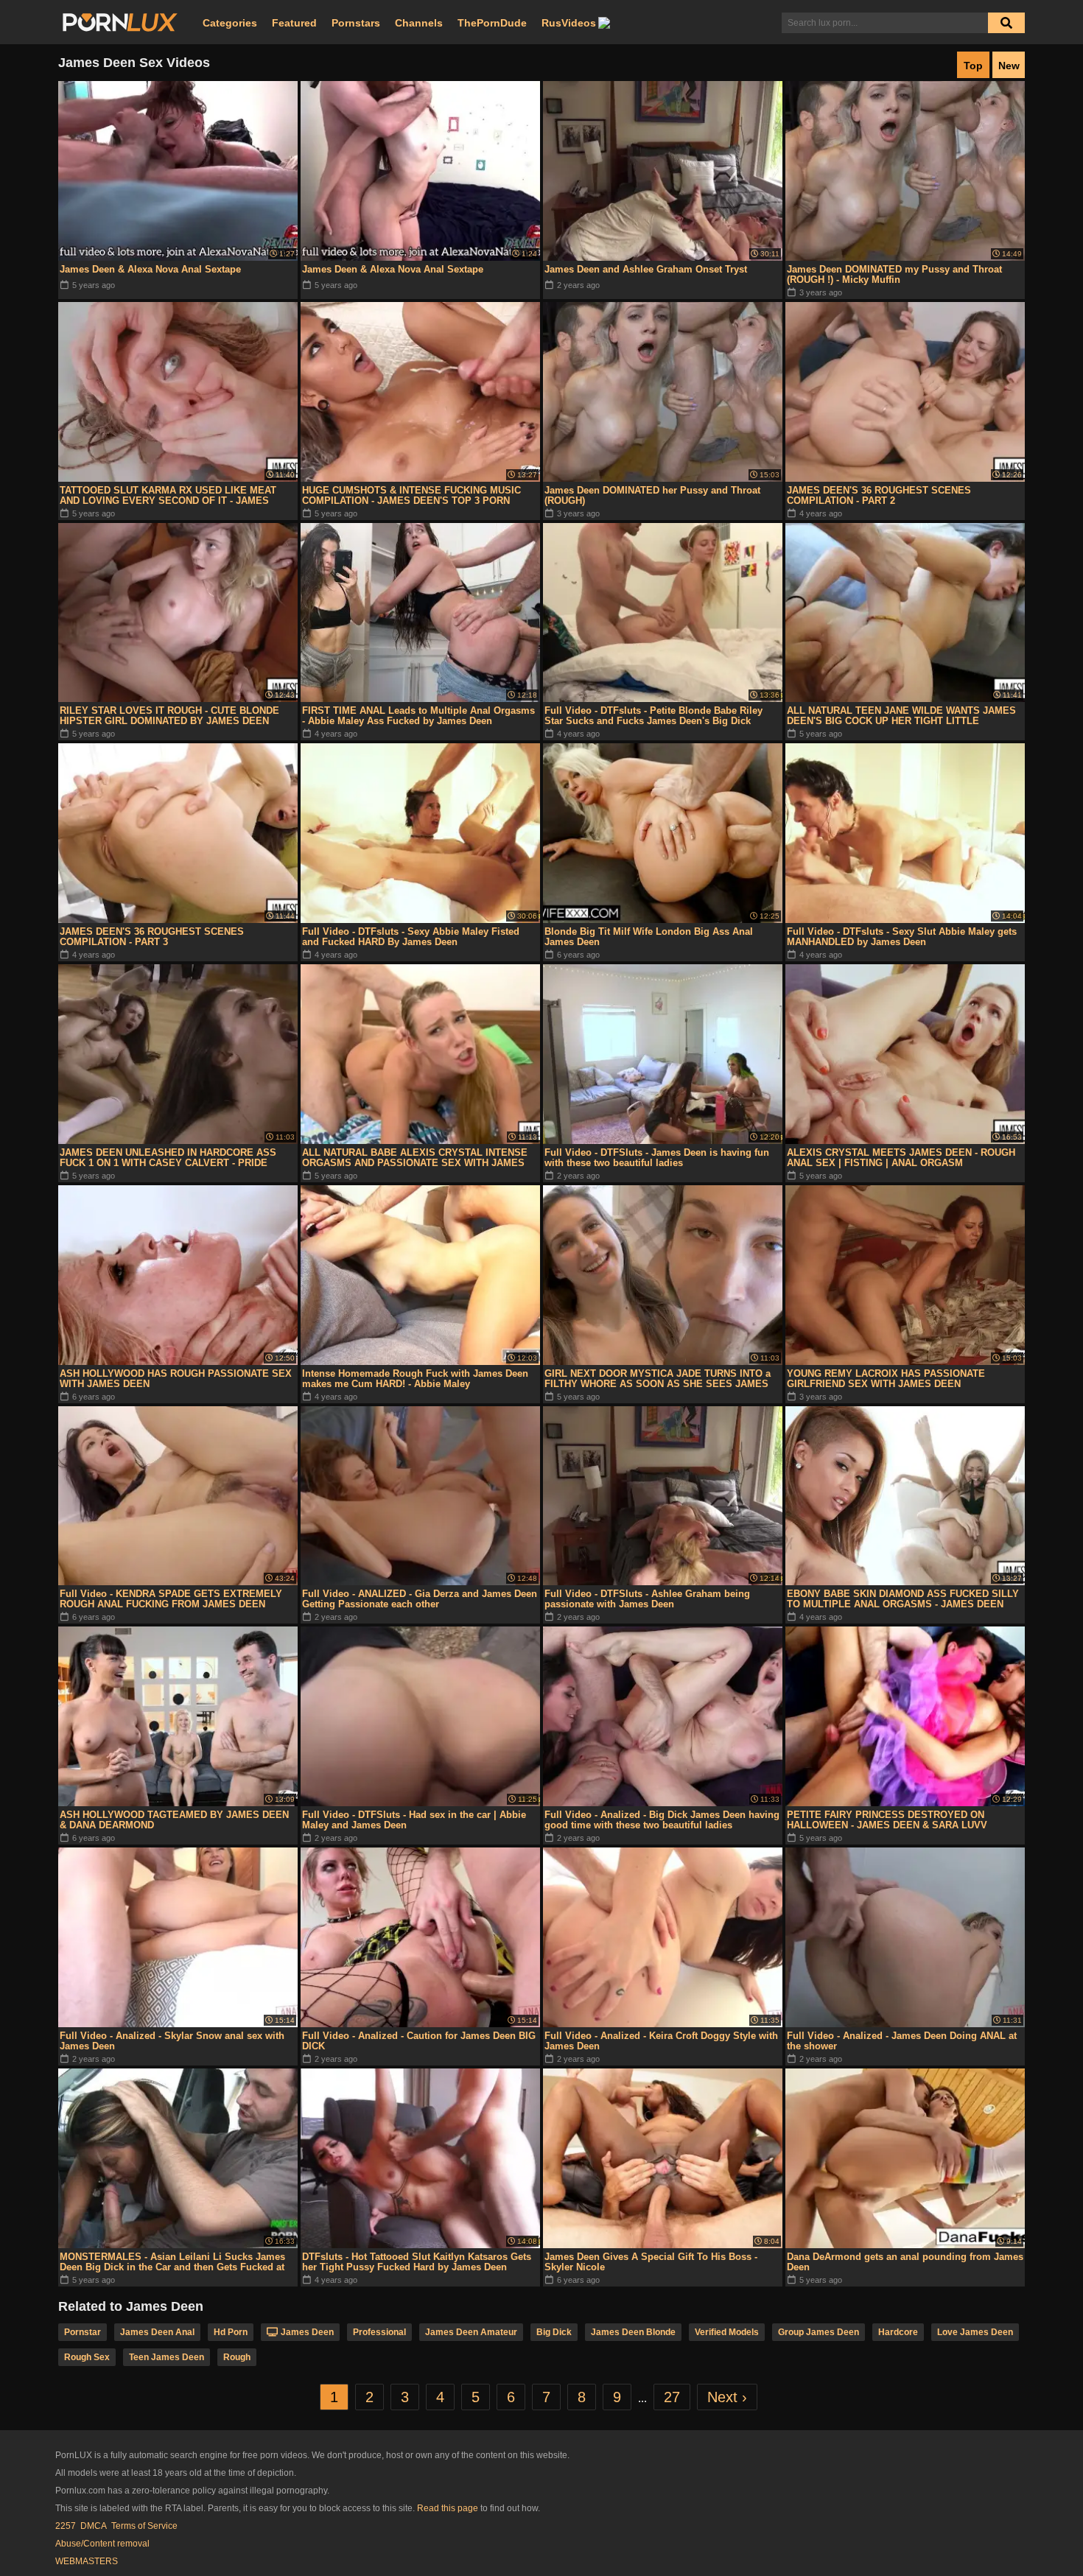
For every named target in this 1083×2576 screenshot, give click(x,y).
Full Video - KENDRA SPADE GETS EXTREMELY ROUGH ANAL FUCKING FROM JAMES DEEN (171, 1599)
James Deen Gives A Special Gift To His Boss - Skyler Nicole (651, 2262)
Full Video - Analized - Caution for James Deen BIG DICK (419, 2041)
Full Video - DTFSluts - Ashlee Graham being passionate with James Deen (647, 1599)
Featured (294, 23)
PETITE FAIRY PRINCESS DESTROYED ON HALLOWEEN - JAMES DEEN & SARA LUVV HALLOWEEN (887, 1820)
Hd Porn (231, 2332)
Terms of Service (144, 2526)
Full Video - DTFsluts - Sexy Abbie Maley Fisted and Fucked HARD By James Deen (411, 937)
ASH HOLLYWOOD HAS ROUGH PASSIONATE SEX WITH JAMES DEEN (176, 1379)
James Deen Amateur (471, 2332)
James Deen (307, 2332)
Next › (727, 2397)
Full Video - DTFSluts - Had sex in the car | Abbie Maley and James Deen (414, 1820)
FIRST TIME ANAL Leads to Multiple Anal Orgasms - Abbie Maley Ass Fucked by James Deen (418, 716)
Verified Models (727, 2332)
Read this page (448, 2508)
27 (672, 2397)
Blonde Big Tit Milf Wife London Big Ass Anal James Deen (649, 937)
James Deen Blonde (633, 2332)
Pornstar (83, 2332)
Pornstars (356, 23)
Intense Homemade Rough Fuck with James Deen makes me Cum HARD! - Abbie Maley (415, 1379)
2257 (66, 2526)
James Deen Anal (157, 2332)
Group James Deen (819, 2332)
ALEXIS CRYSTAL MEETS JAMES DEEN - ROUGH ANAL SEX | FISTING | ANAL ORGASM (901, 1158)
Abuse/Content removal (102, 2544)
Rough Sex (87, 2357)
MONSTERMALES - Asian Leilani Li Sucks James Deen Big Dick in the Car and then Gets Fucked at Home (172, 2262)
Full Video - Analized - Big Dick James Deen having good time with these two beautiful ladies (662, 1820)
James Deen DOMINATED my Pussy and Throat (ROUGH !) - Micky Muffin (894, 274)
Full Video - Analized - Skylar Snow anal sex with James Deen (172, 2041)
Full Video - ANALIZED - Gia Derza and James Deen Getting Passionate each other (420, 1599)
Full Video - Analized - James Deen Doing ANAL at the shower (902, 2041)
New (1009, 66)
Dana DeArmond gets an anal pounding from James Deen (905, 2262)
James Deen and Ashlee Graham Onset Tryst (646, 269)
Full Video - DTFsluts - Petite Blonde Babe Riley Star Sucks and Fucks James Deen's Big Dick (653, 716)
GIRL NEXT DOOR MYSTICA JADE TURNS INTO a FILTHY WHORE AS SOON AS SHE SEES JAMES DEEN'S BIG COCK (658, 1379)
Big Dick (554, 2332)
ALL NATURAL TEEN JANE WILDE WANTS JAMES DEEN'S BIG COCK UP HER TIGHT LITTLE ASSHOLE (901, 716)
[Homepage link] (120, 23)
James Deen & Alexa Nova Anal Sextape (150, 269)
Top (973, 66)
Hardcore (898, 2332)
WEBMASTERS (87, 2561)
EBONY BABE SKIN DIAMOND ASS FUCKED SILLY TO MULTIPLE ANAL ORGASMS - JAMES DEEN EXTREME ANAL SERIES (903, 1599)
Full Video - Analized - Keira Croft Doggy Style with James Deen (661, 2041)
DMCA (94, 2526)
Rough (237, 2357)
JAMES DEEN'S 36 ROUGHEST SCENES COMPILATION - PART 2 (879, 495)
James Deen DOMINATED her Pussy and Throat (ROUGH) (652, 495)
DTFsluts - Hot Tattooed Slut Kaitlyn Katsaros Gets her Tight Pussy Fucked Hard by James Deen (417, 2262)
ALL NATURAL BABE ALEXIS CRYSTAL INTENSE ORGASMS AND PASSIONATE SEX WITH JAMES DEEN (415, 1158)
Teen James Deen (167, 2357)
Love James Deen (975, 2332)
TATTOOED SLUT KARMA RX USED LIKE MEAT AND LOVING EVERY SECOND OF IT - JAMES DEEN (168, 496)
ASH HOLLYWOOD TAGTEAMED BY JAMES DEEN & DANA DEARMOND (174, 1820)
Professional (379, 2332)
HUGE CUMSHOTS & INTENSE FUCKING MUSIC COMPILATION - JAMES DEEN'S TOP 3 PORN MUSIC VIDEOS (411, 496)
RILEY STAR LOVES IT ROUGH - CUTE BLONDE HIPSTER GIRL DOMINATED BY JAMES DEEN (169, 716)
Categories (230, 23)
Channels (419, 23)
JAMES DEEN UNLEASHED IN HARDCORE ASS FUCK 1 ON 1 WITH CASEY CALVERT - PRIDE (168, 1158)
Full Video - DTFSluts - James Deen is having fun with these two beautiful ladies (657, 1158)
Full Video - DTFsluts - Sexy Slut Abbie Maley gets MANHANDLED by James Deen (902, 937)
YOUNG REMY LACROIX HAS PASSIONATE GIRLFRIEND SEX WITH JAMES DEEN (886, 1379)
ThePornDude (492, 23)
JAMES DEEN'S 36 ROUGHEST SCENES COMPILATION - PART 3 (152, 937)
